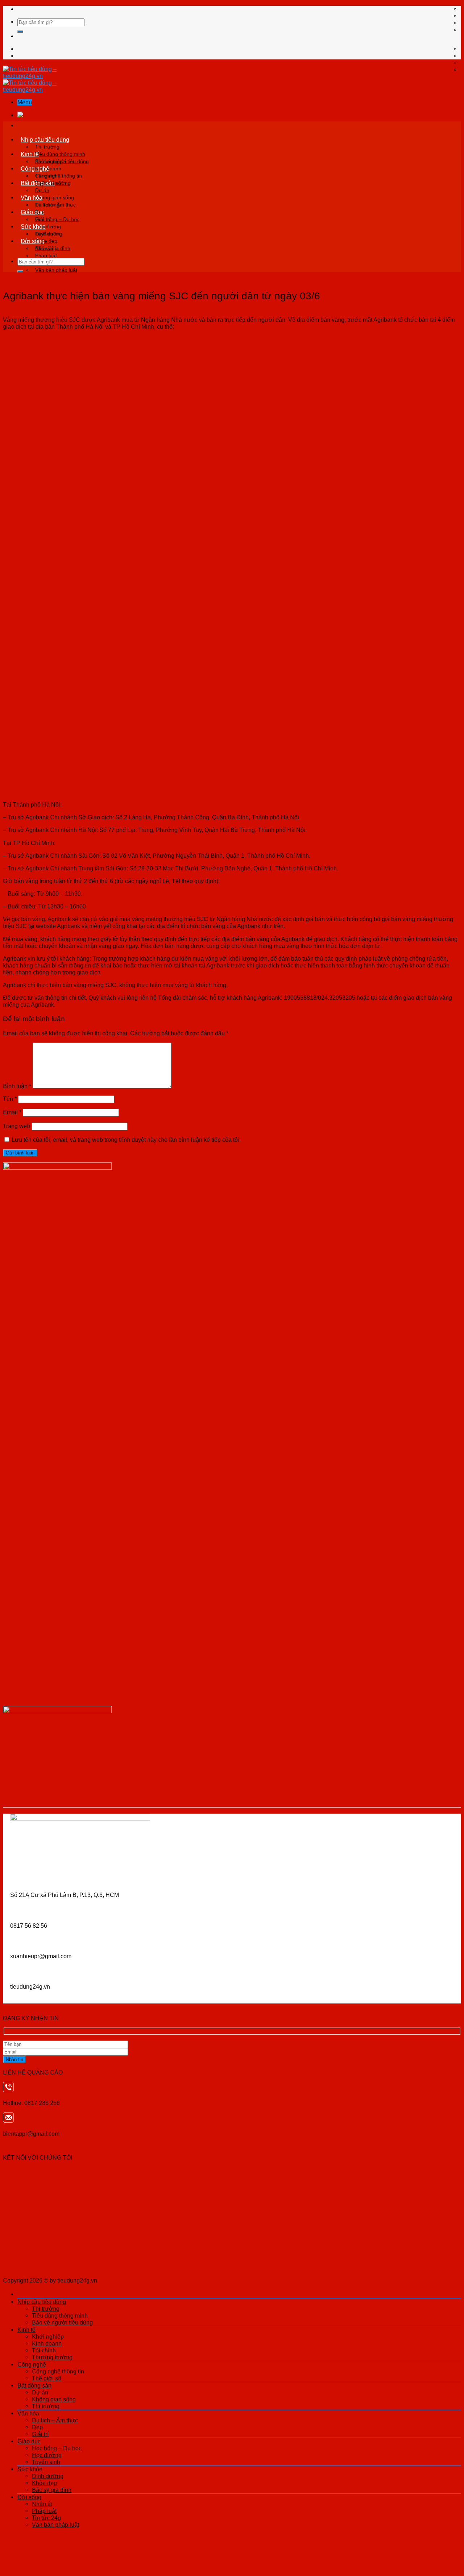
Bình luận (17, 1086)
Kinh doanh (47, 2343)
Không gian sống (55, 197)
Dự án (42, 190)
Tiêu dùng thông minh (60, 154)
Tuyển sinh (46, 2462)
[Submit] (20, 32)
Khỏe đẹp (44, 2483)
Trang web (16, 1126)
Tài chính (44, 2350)
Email (12, 1112)
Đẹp (37, 2427)
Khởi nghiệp (49, 161)
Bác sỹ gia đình (52, 2490)
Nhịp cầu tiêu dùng (45, 140)
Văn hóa (32, 197)
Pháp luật (46, 255)
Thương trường (52, 2357)
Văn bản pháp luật (56, 270)
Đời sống (33, 241)
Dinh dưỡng (49, 234)
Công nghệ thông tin (59, 176)
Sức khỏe (33, 226)
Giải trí (40, 2434)
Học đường (47, 2455)
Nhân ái (44, 248)
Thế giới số (47, 2378)
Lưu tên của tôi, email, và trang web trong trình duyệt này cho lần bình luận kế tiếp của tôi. (126, 1140)
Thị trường (47, 147)
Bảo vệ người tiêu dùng (62, 2322)
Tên (10, 1099)
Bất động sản (38, 183)
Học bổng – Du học (57, 219)
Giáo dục (32, 212)
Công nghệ (35, 168)
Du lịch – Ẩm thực (55, 205)
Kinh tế (30, 154)
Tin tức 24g (46, 2518)
